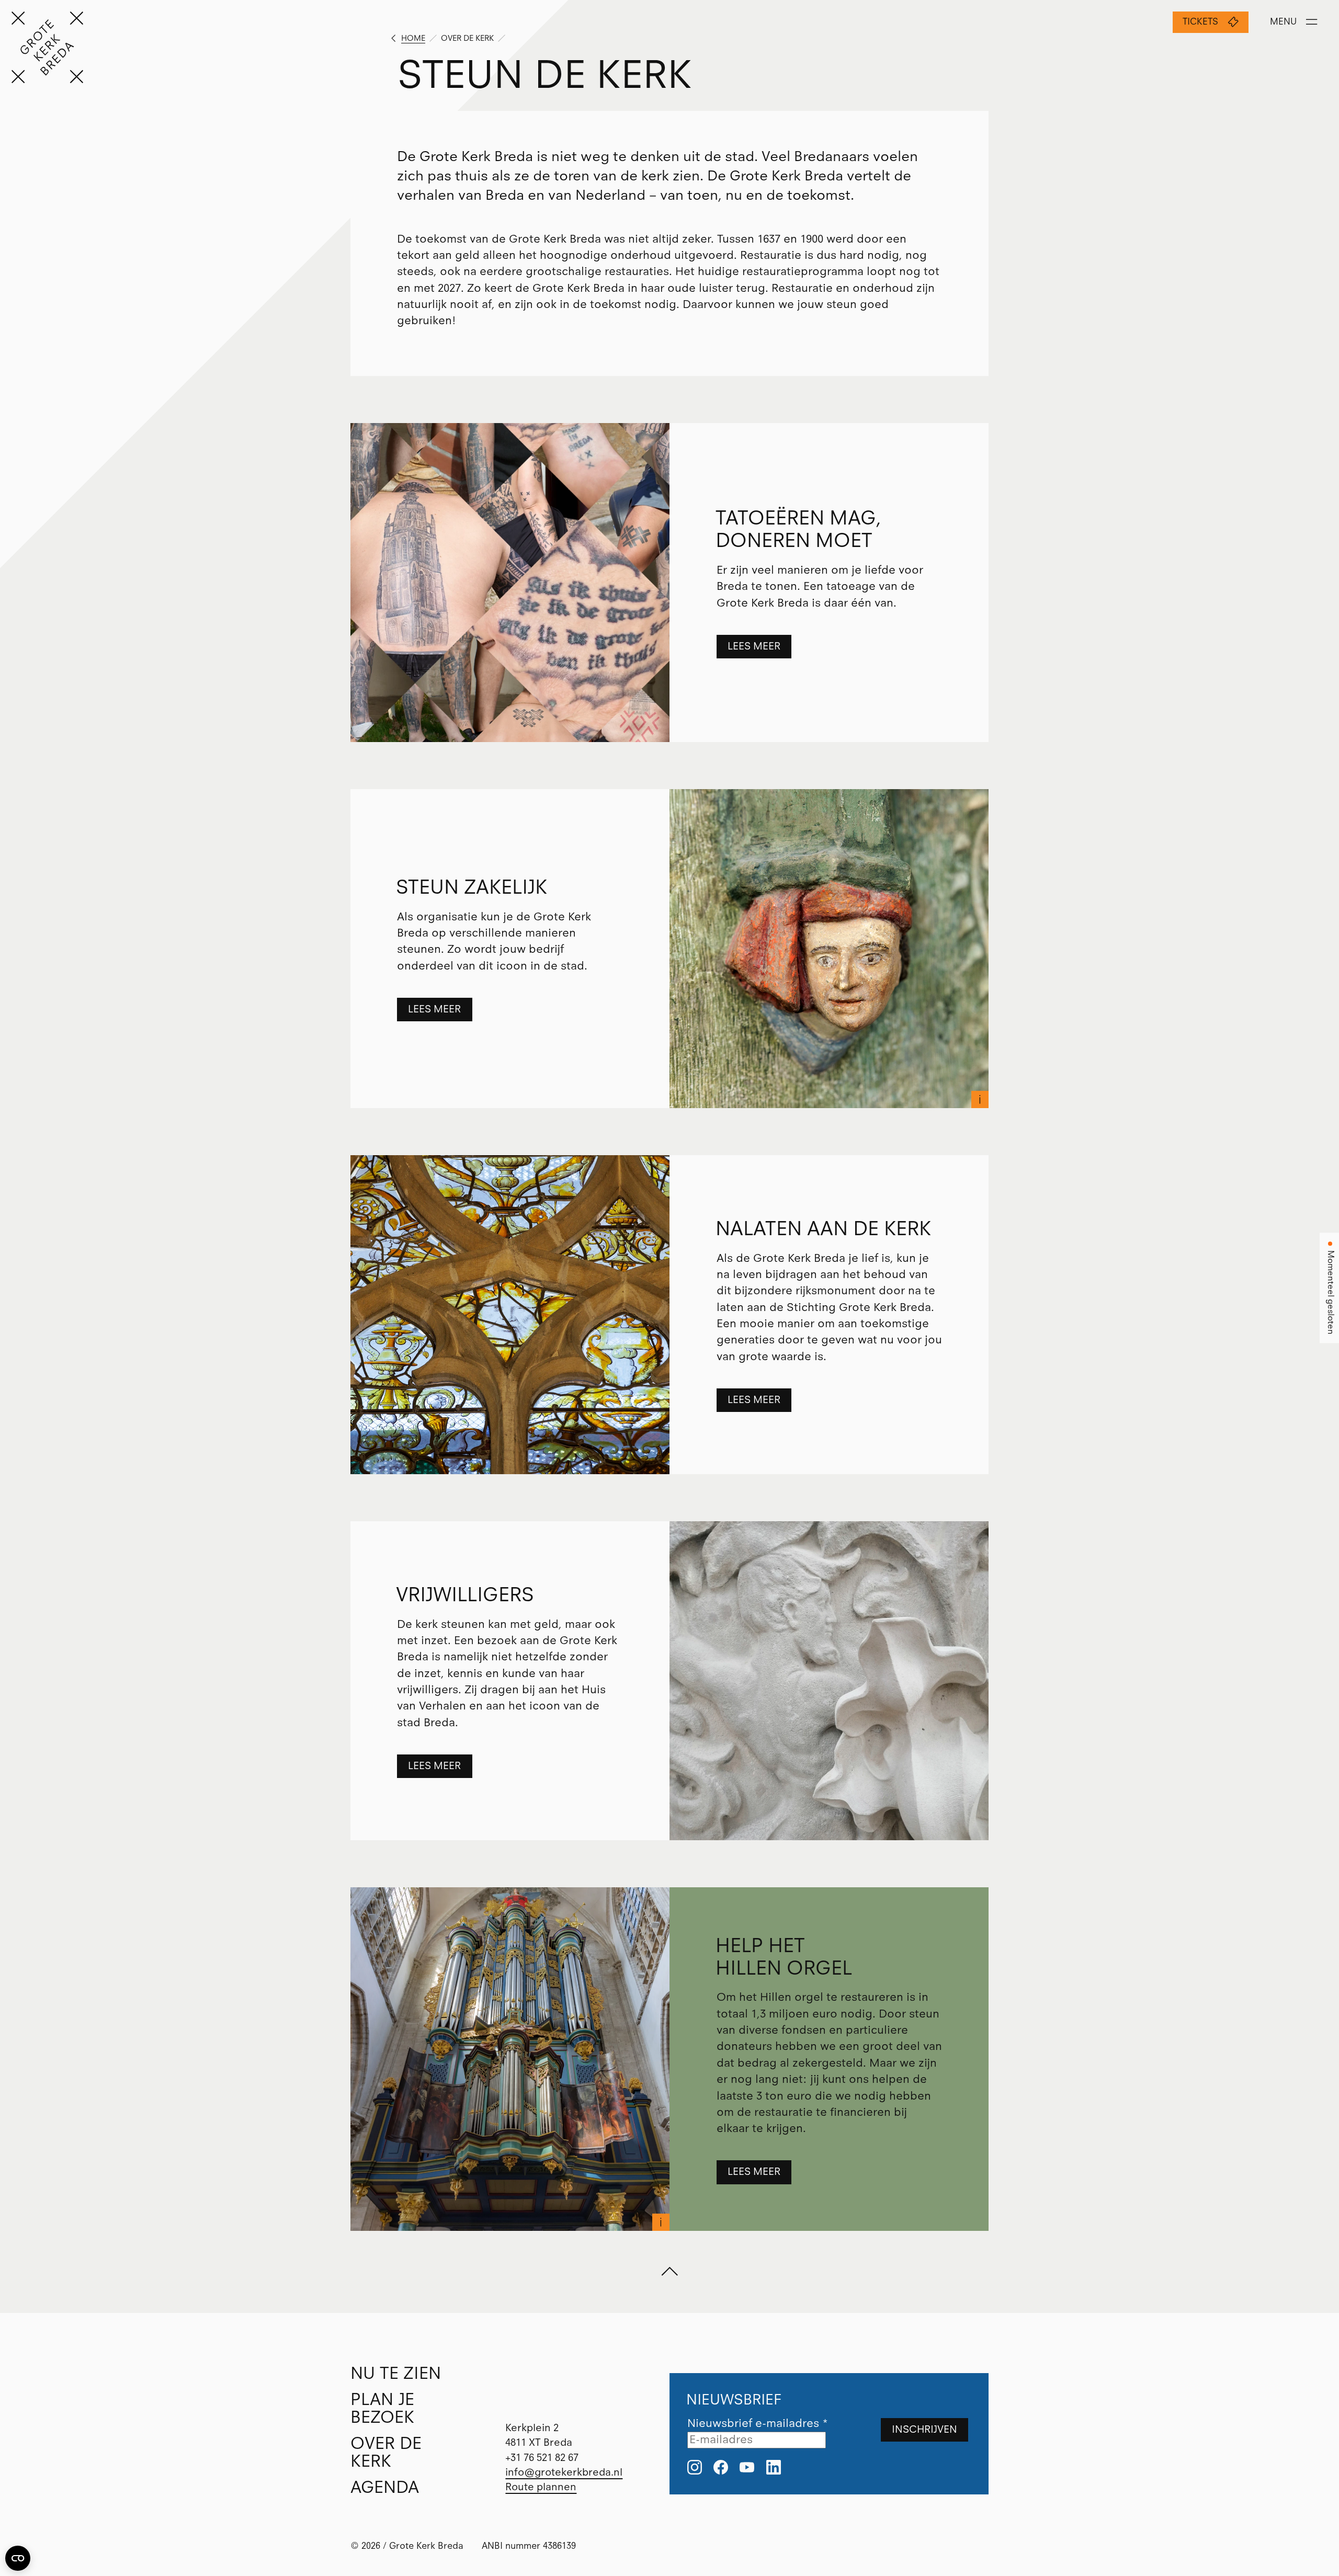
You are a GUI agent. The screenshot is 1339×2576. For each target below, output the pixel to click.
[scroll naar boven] (669, 2272)
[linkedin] (774, 2468)
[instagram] (695, 2468)
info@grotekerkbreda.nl (564, 2472)
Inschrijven (924, 2429)
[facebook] (721, 2468)
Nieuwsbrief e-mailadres (758, 2423)
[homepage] (47, 47)
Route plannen (541, 2487)
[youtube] (747, 2468)
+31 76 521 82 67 (542, 2458)
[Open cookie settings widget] (18, 2558)
